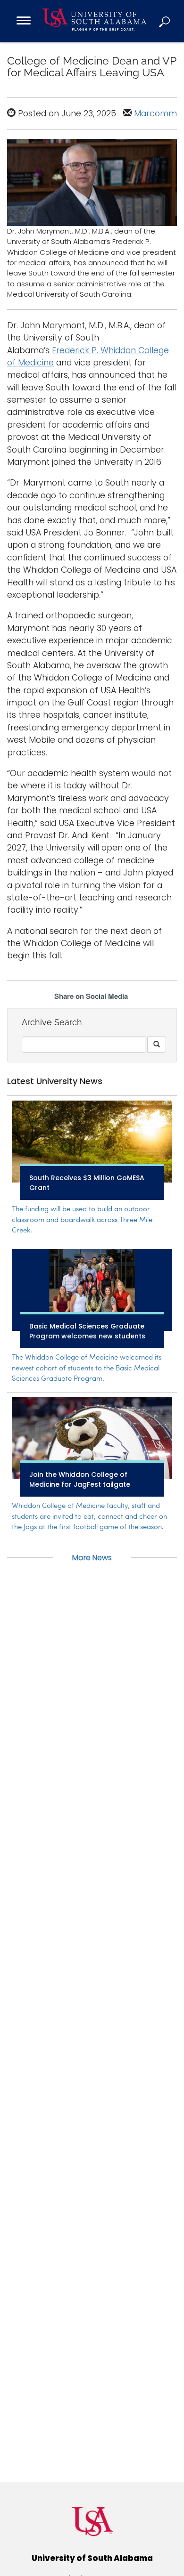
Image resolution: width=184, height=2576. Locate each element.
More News (92, 1558)
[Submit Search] (157, 1045)
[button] (165, 21)
